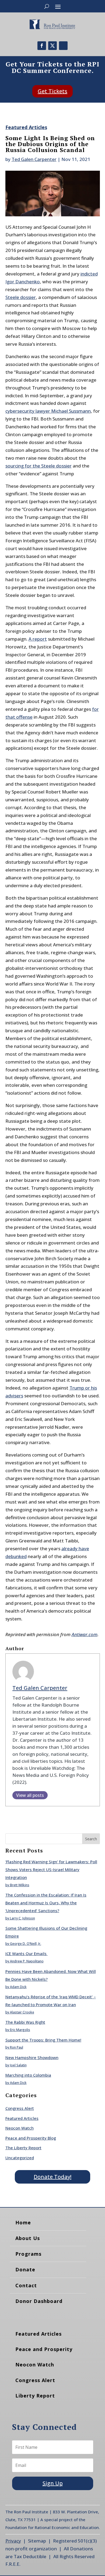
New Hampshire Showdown (32, 2057)
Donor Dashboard (39, 2301)
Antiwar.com (85, 1634)
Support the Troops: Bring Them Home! (43, 2040)
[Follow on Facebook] (42, 46)
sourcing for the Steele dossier (38, 466)
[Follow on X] (52, 46)
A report (38, 639)
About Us (28, 2238)
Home (23, 2222)
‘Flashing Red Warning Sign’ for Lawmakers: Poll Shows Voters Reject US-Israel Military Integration (51, 1869)
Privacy (13, 2541)
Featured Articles (26, 127)
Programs (28, 2254)
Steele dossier (21, 297)
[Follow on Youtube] (63, 46)
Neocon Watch (20, 2128)
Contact (26, 2285)
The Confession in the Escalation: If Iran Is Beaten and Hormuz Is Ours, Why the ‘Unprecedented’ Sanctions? (46, 1903)
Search (91, 1839)
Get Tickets (52, 91)
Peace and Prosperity (44, 2349)
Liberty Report (35, 2396)
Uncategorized (20, 2158)
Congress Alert (20, 2108)
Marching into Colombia (28, 2075)
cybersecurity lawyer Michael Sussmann (48, 411)
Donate (25, 2269)
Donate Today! (52, 2177)
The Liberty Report (23, 2148)
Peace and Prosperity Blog (31, 2138)
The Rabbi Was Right (25, 2022)
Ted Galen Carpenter (34, 159)
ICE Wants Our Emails (27, 1953)
